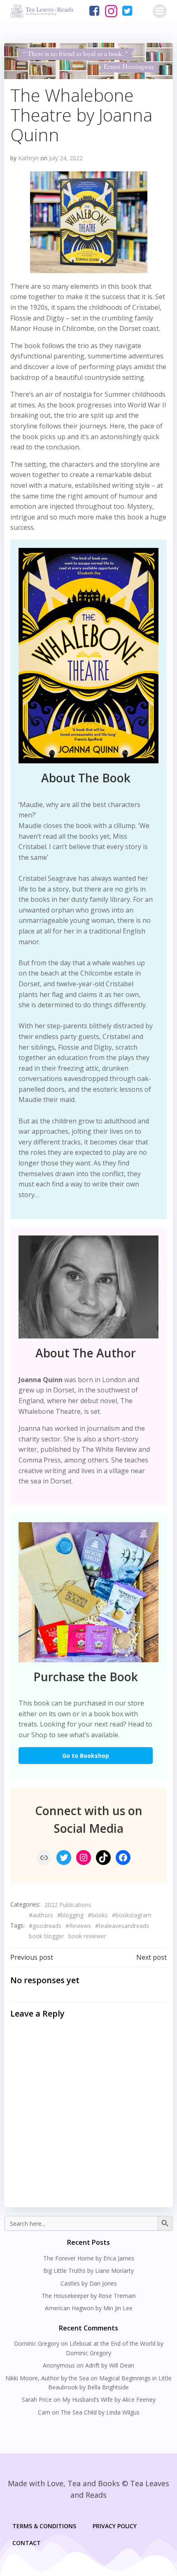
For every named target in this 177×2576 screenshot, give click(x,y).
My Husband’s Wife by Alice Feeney (109, 2399)
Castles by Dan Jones (89, 2283)
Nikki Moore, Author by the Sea (47, 2378)
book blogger (47, 1936)
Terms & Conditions (44, 2526)
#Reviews (78, 1926)
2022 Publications (68, 1905)
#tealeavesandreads (122, 1926)
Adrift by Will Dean (110, 2365)
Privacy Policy (115, 2526)
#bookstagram (132, 1915)
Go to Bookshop (86, 1756)
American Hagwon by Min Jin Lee (89, 2308)
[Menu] (160, 11)
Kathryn (28, 158)
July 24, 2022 (66, 158)
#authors (41, 1915)
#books (98, 1915)
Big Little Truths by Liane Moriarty (88, 2271)
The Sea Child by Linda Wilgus (100, 2412)
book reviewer (87, 1936)
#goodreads (45, 1926)
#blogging (70, 1915)
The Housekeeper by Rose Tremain (89, 2296)
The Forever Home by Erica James (89, 2258)
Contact (27, 2543)
